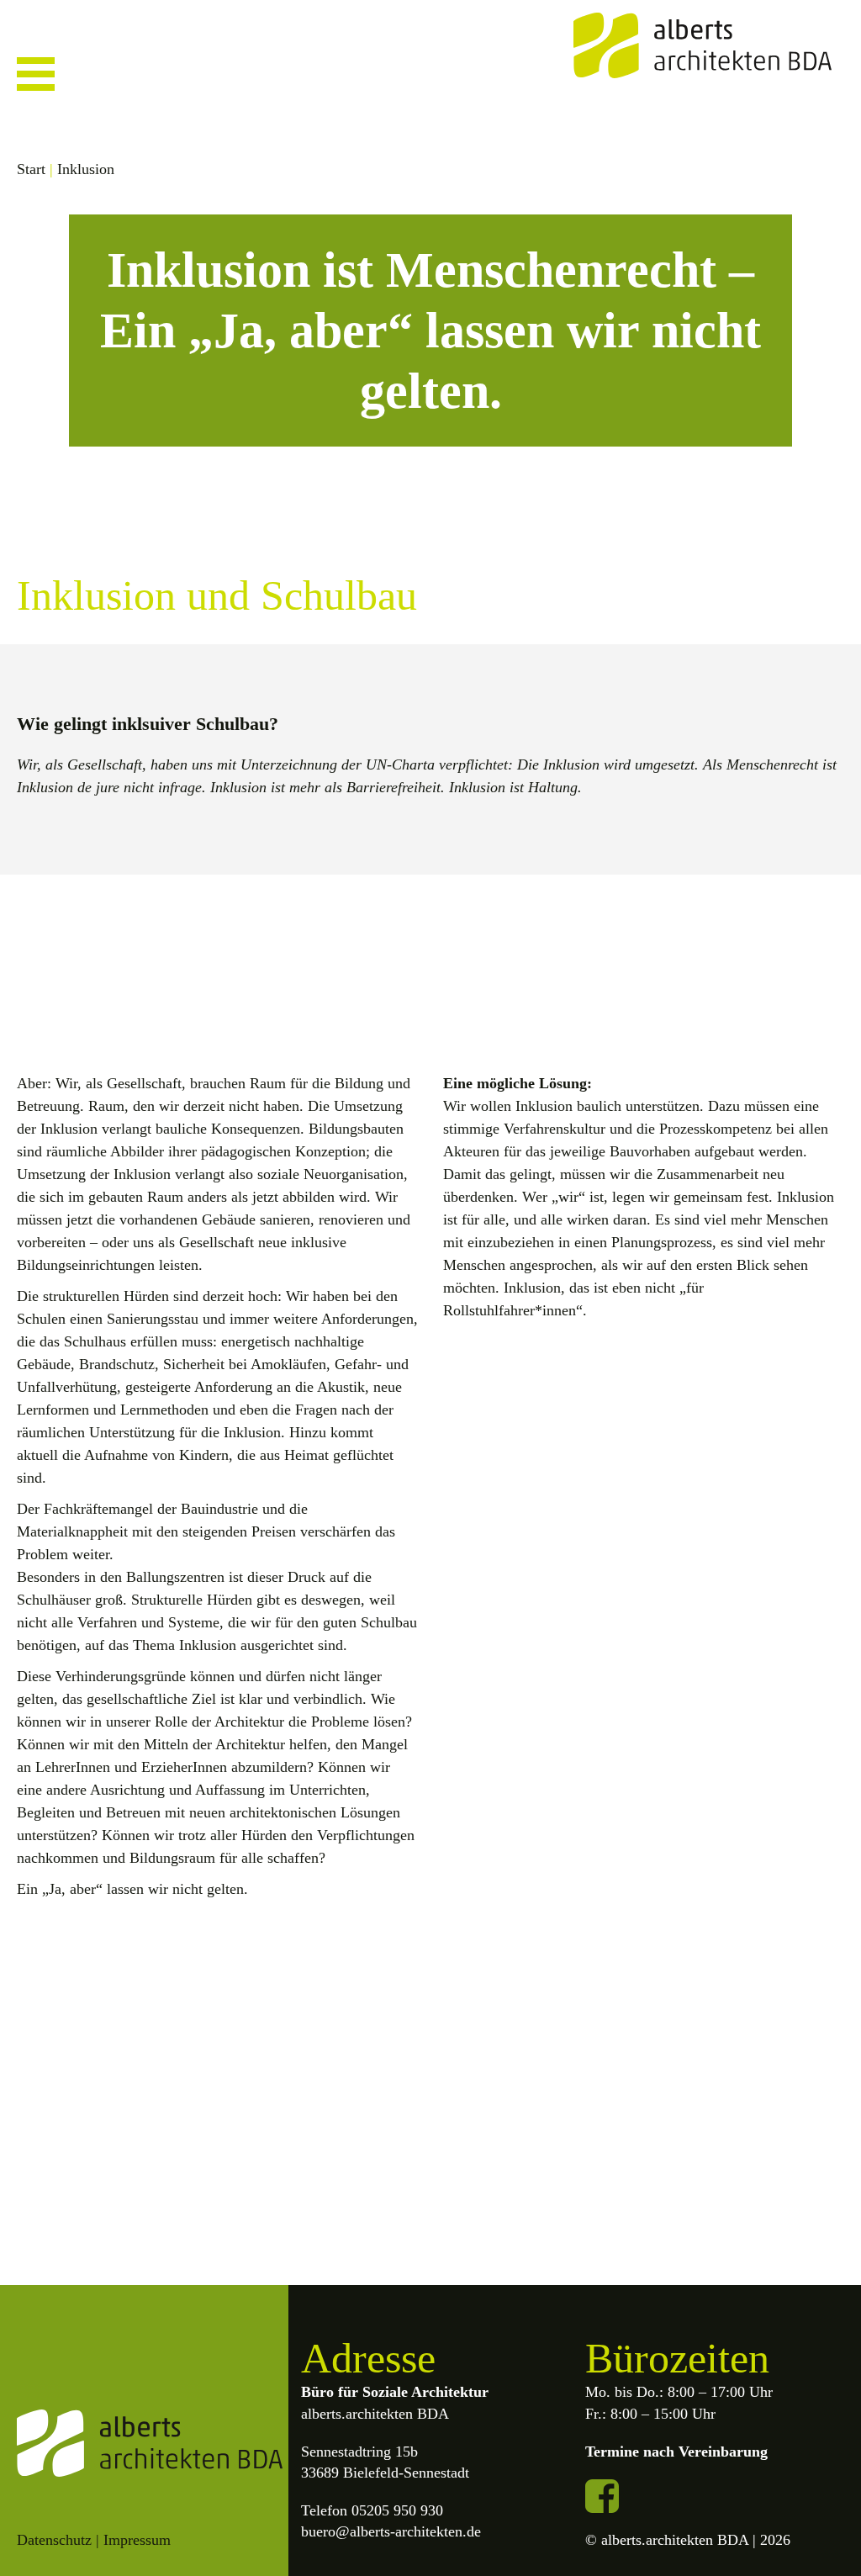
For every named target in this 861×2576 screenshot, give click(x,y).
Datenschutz (54, 2540)
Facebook (602, 2496)
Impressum (137, 2540)
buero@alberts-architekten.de (391, 2531)
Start (31, 169)
